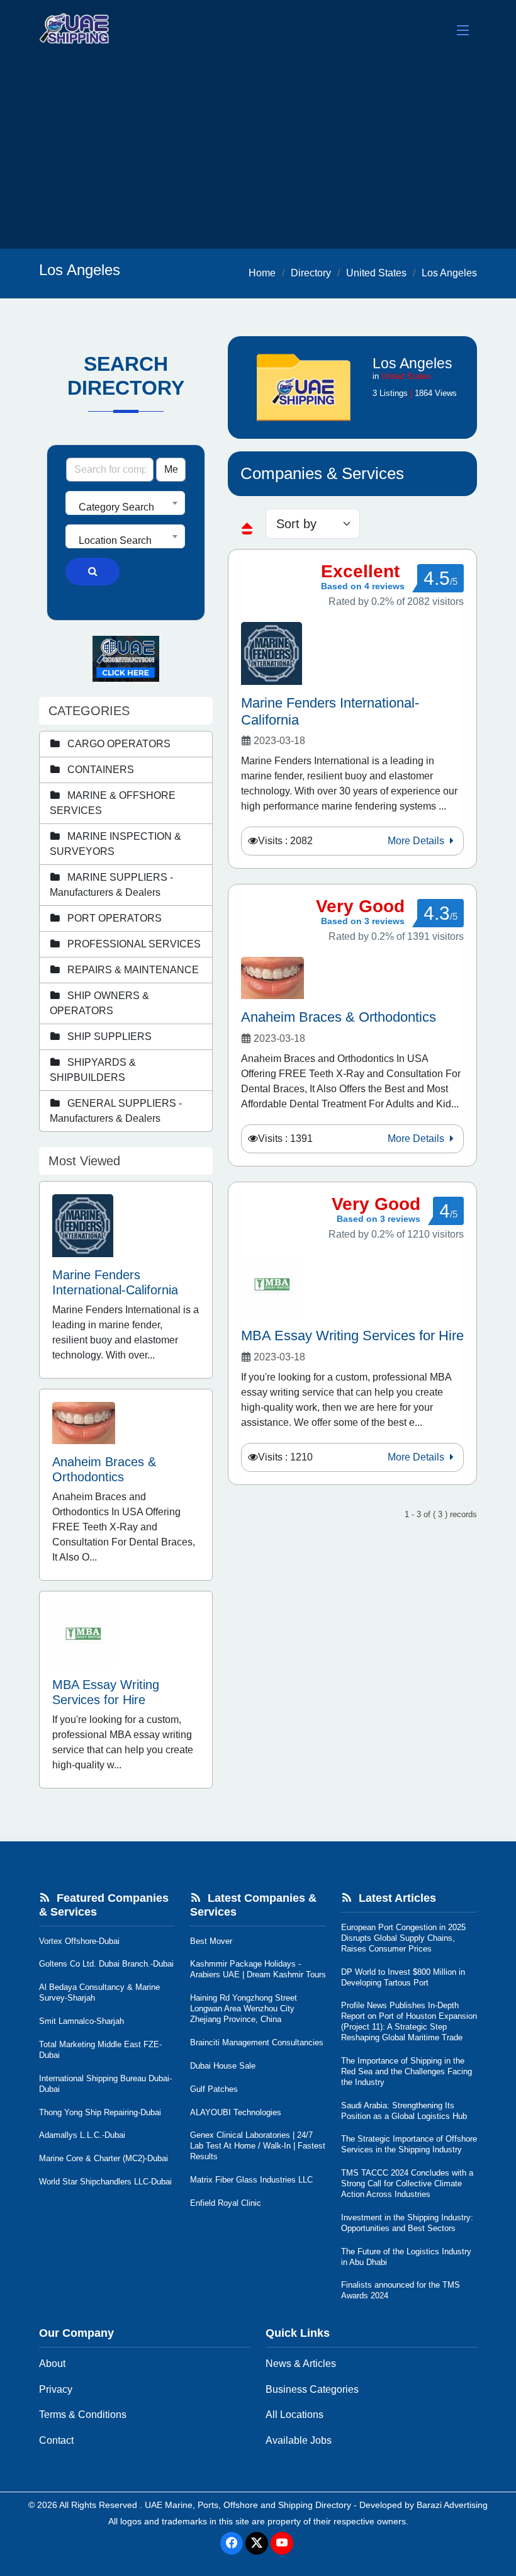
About (52, 2364)
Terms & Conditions (83, 2415)
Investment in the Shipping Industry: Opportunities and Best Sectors (407, 2223)
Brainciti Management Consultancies (257, 2042)
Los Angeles (449, 273)
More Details (417, 841)
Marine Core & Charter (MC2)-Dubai (104, 2158)
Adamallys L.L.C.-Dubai (82, 2135)
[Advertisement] (258, 154)
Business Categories (312, 2389)
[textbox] (125, 507)
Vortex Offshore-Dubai (79, 1941)
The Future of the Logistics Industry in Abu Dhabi (406, 2257)
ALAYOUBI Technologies (236, 2112)
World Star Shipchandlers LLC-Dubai (105, 2182)
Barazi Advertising (452, 2505)
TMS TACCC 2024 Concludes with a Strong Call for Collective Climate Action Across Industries (407, 2183)
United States (376, 273)
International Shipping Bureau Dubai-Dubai (105, 2084)
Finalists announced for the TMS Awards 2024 (401, 2290)
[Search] (93, 572)
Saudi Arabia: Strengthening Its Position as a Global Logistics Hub (404, 2111)
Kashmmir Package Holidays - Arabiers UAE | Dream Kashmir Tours (258, 1969)
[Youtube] (282, 2543)
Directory (311, 273)
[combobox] (125, 503)
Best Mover (211, 1941)
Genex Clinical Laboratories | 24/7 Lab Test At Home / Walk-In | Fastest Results (258, 2146)
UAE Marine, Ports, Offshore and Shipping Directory (248, 2505)
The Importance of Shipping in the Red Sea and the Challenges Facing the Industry (407, 2071)
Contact (56, 2440)
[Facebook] (232, 2543)
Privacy (56, 2389)
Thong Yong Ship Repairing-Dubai (100, 2112)
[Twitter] (257, 2543)
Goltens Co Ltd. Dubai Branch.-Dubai (106, 1964)
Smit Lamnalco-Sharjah (81, 2021)
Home (262, 273)
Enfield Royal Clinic (226, 2203)
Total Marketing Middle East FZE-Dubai (100, 2050)
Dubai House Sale (223, 2066)
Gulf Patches (214, 2089)
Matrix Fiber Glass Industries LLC (251, 2180)
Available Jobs (299, 2440)
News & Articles (301, 2364)
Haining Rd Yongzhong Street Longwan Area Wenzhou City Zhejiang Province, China (244, 2008)
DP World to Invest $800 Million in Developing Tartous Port (403, 1977)
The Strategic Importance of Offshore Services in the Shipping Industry (409, 2144)
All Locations (294, 2415)
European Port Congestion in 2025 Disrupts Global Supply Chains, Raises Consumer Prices (403, 1938)
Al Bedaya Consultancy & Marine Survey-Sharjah (99, 1992)
